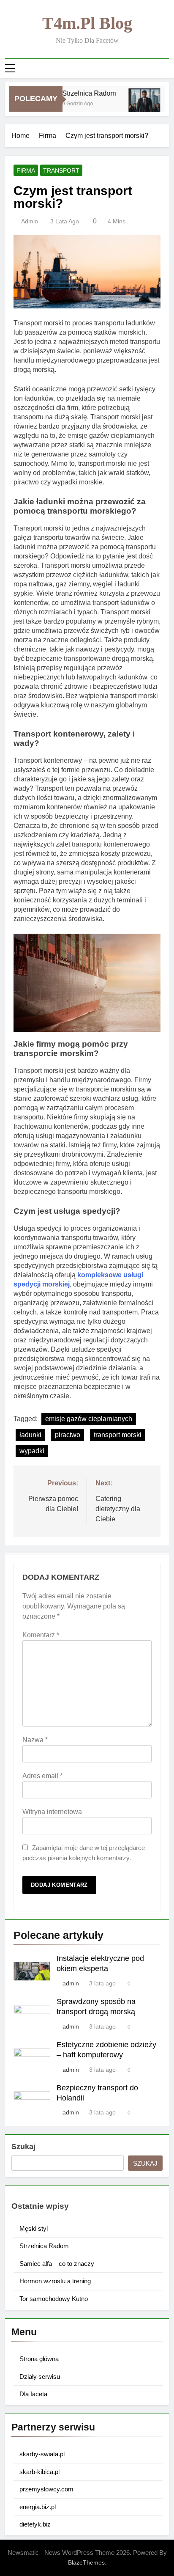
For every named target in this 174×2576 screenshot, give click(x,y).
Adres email (42, 1776)
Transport (61, 170)
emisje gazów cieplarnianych (89, 1419)
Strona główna (39, 2359)
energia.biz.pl (38, 2507)
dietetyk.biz (35, 2524)
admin (30, 221)
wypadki (32, 1451)
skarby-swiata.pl (42, 2454)
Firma (26, 170)
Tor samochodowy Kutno (54, 2299)
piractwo (68, 1435)
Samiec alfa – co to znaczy (57, 2264)
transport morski (118, 1435)
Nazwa (35, 1740)
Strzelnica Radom (82, 93)
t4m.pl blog (87, 23)
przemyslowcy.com (46, 2489)
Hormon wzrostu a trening (55, 2281)
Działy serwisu (40, 2377)
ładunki (30, 1435)
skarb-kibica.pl (39, 2472)
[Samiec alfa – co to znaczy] (137, 104)
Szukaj (23, 2147)
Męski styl (34, 2228)
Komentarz (41, 1635)
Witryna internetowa (52, 1812)
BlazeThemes (86, 2562)
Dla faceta (33, 2394)
